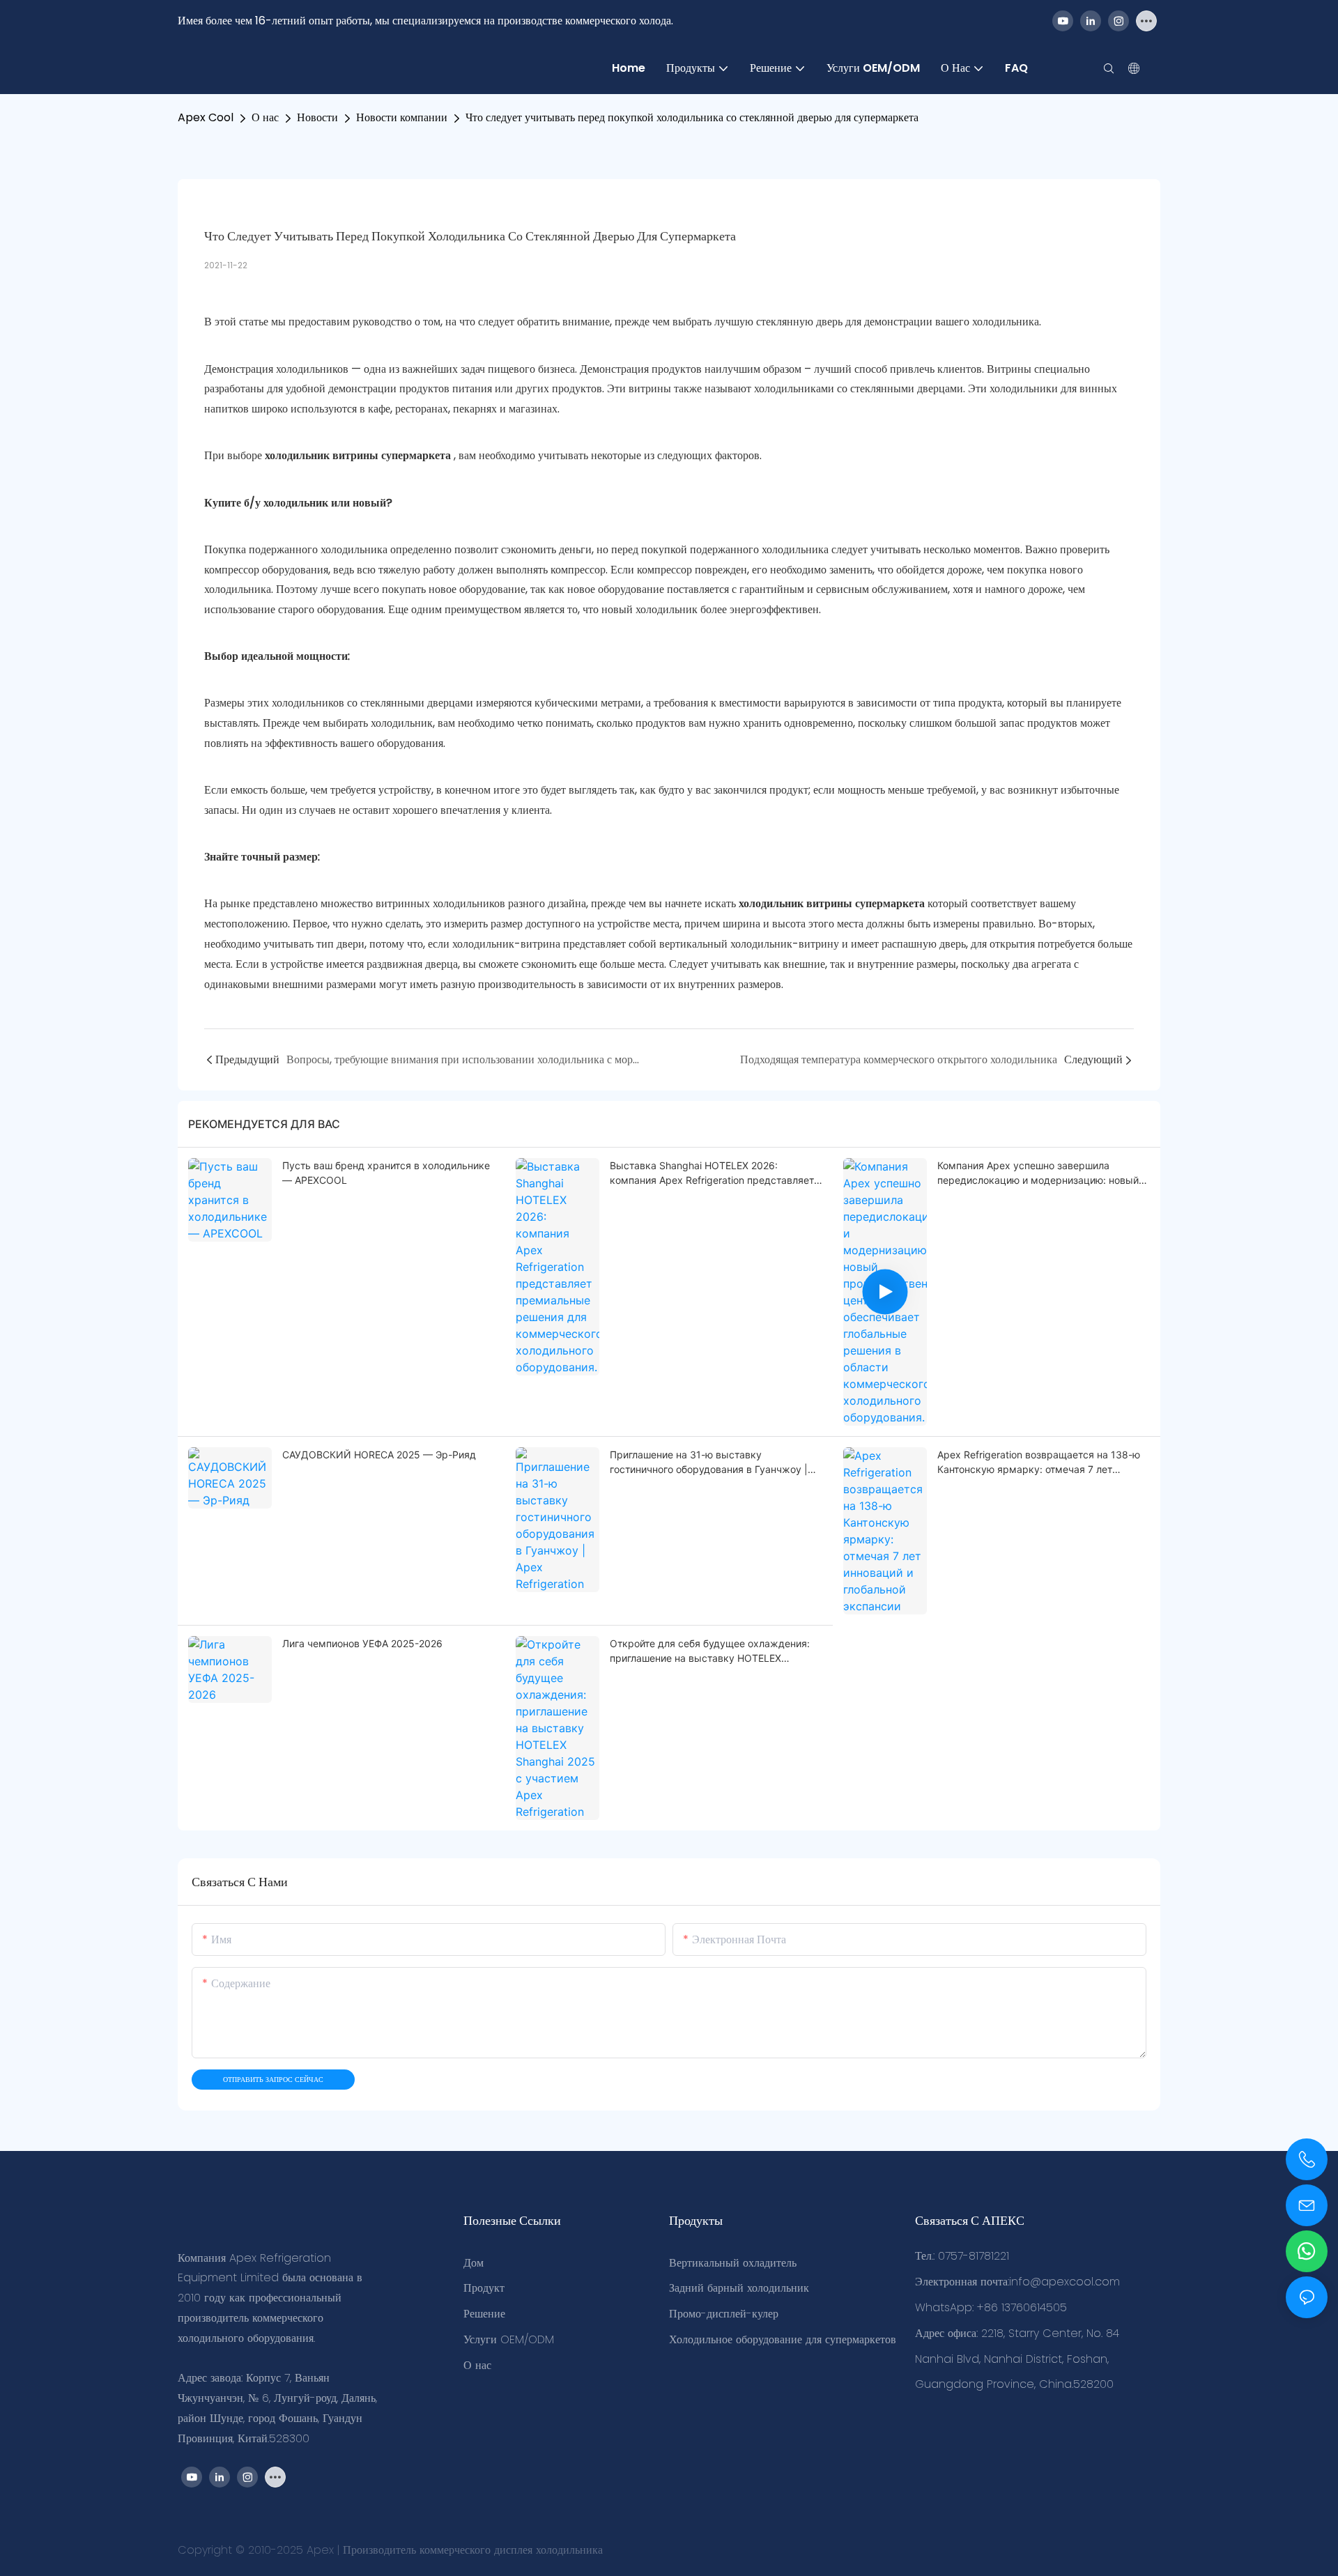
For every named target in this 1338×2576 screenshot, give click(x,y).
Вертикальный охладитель (733, 2263)
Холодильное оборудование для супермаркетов (783, 2339)
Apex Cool (206, 117)
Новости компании (402, 117)
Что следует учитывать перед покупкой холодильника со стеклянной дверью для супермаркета (692, 117)
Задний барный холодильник (739, 2288)
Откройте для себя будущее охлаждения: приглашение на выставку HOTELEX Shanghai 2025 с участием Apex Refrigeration (710, 1651)
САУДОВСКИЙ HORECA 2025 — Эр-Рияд (379, 1455)
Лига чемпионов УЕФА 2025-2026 (362, 1643)
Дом (474, 2263)
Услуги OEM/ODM (509, 2339)
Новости (317, 117)
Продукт (484, 2288)
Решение (484, 2314)
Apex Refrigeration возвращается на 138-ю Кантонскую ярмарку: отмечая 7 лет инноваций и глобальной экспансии (1039, 1463)
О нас (265, 117)
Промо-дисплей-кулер (724, 2314)
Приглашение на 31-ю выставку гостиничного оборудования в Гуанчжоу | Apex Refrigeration (709, 1463)
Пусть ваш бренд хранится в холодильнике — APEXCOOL (386, 1173)
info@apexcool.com (1064, 2282)
